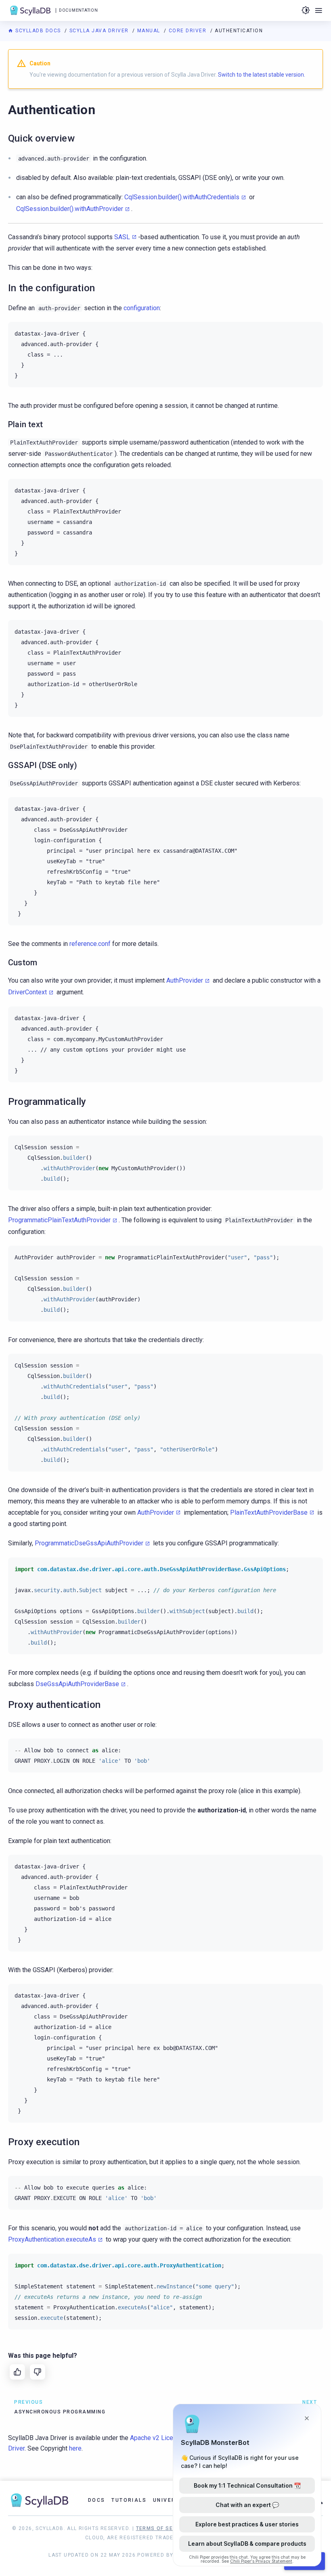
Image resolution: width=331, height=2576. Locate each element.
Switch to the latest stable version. (262, 75)
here (75, 2448)
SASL (122, 237)
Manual (150, 31)
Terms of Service (163, 2528)
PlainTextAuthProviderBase (269, 1512)
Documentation (78, 10)
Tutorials (129, 2500)
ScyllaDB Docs (38, 31)
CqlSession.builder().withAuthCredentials (182, 197)
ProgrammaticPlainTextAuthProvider (59, 1220)
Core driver (189, 31)
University (171, 2500)
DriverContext (27, 992)
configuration (142, 308)
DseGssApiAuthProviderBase (77, 1684)
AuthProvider (185, 980)
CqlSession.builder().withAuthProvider (70, 209)
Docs (97, 2500)
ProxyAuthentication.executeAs (52, 2239)
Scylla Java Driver (100, 31)
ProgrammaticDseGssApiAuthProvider (89, 1543)
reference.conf (90, 944)
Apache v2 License (157, 2438)
